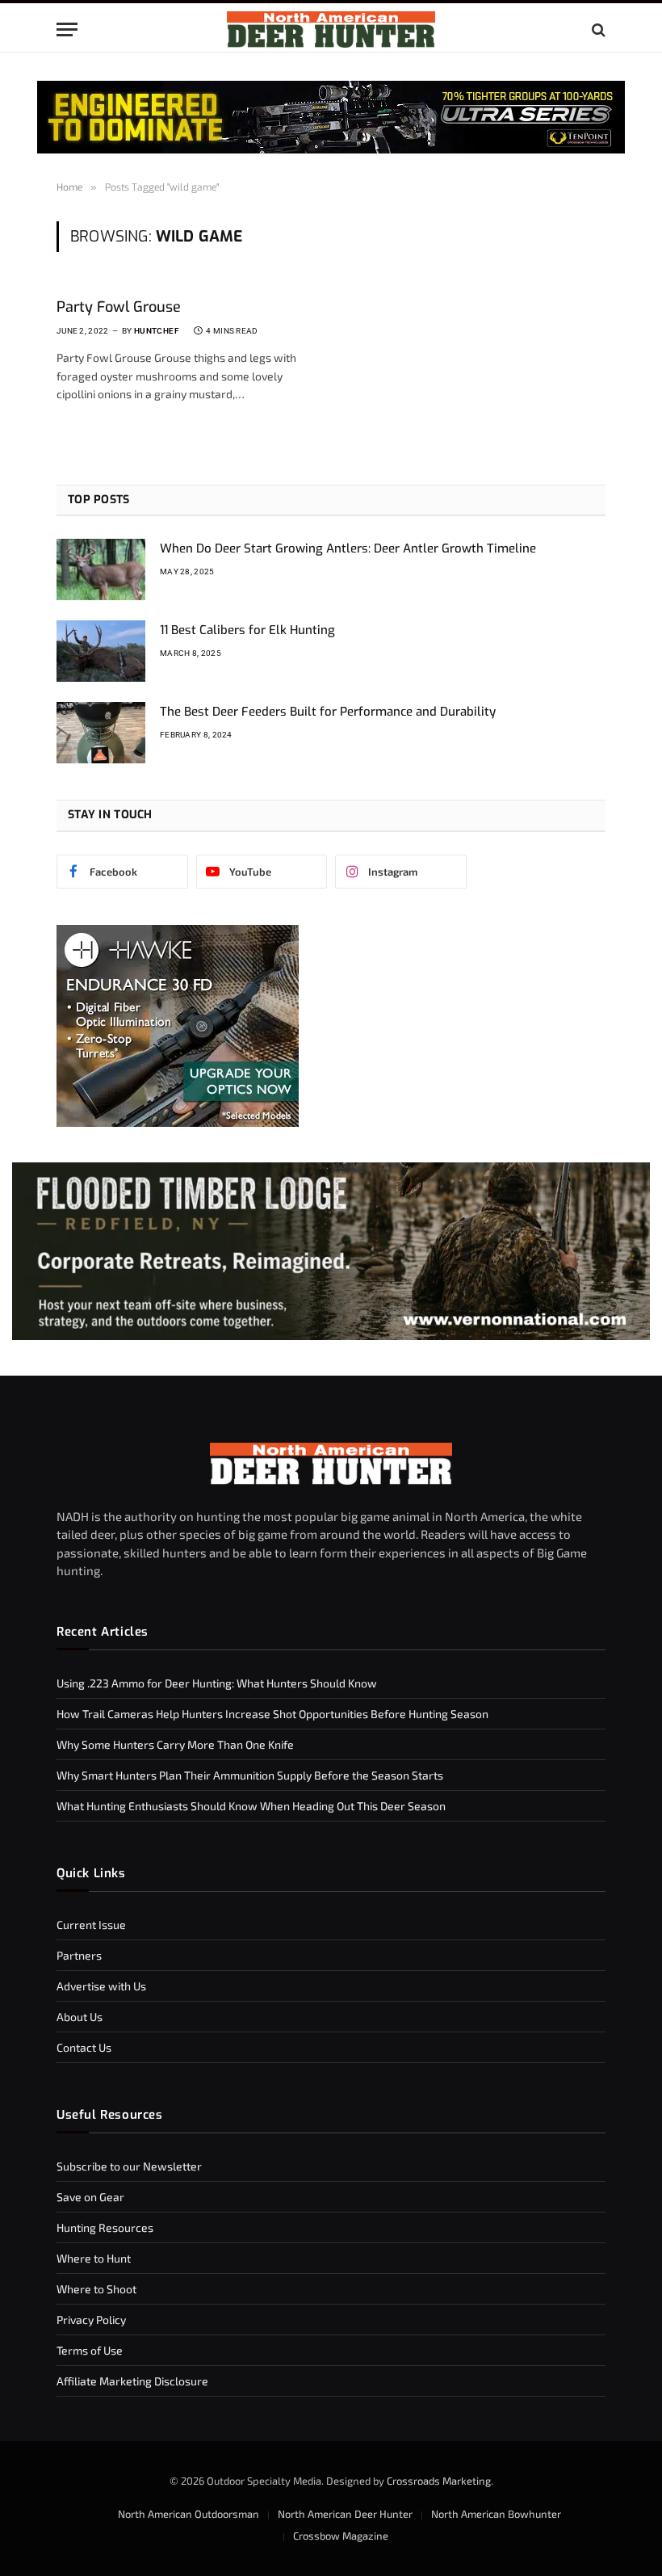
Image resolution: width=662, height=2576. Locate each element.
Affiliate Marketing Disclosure (132, 2381)
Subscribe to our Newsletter (129, 2166)
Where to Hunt (94, 2258)
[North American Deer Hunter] (331, 29)
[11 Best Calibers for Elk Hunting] (101, 651)
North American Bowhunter (496, 2514)
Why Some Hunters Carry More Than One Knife (175, 1744)
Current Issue (91, 1925)
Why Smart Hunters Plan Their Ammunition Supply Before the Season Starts (250, 1775)
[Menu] (67, 29)
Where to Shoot (96, 2289)
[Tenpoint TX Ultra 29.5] (331, 117)
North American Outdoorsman (189, 2514)
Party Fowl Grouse (119, 307)
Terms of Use (90, 2350)
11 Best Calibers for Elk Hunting (247, 630)
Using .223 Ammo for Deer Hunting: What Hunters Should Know (217, 1683)
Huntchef (157, 331)
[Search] (597, 29)
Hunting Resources (105, 2227)
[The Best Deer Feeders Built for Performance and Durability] (101, 733)
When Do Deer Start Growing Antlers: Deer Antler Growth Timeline (348, 548)
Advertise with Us (101, 1986)
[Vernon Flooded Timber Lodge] (331, 1336)
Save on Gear (90, 2197)
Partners (79, 1955)
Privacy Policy (91, 2320)
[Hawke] (178, 1122)
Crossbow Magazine (341, 2536)
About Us (80, 2017)
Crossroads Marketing (439, 2481)
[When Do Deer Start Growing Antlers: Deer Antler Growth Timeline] (101, 569)
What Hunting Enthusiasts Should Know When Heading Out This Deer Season (251, 1806)
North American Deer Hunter (345, 2514)
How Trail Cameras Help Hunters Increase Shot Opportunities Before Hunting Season (272, 1714)
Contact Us (84, 2047)
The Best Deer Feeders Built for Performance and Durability (328, 712)
